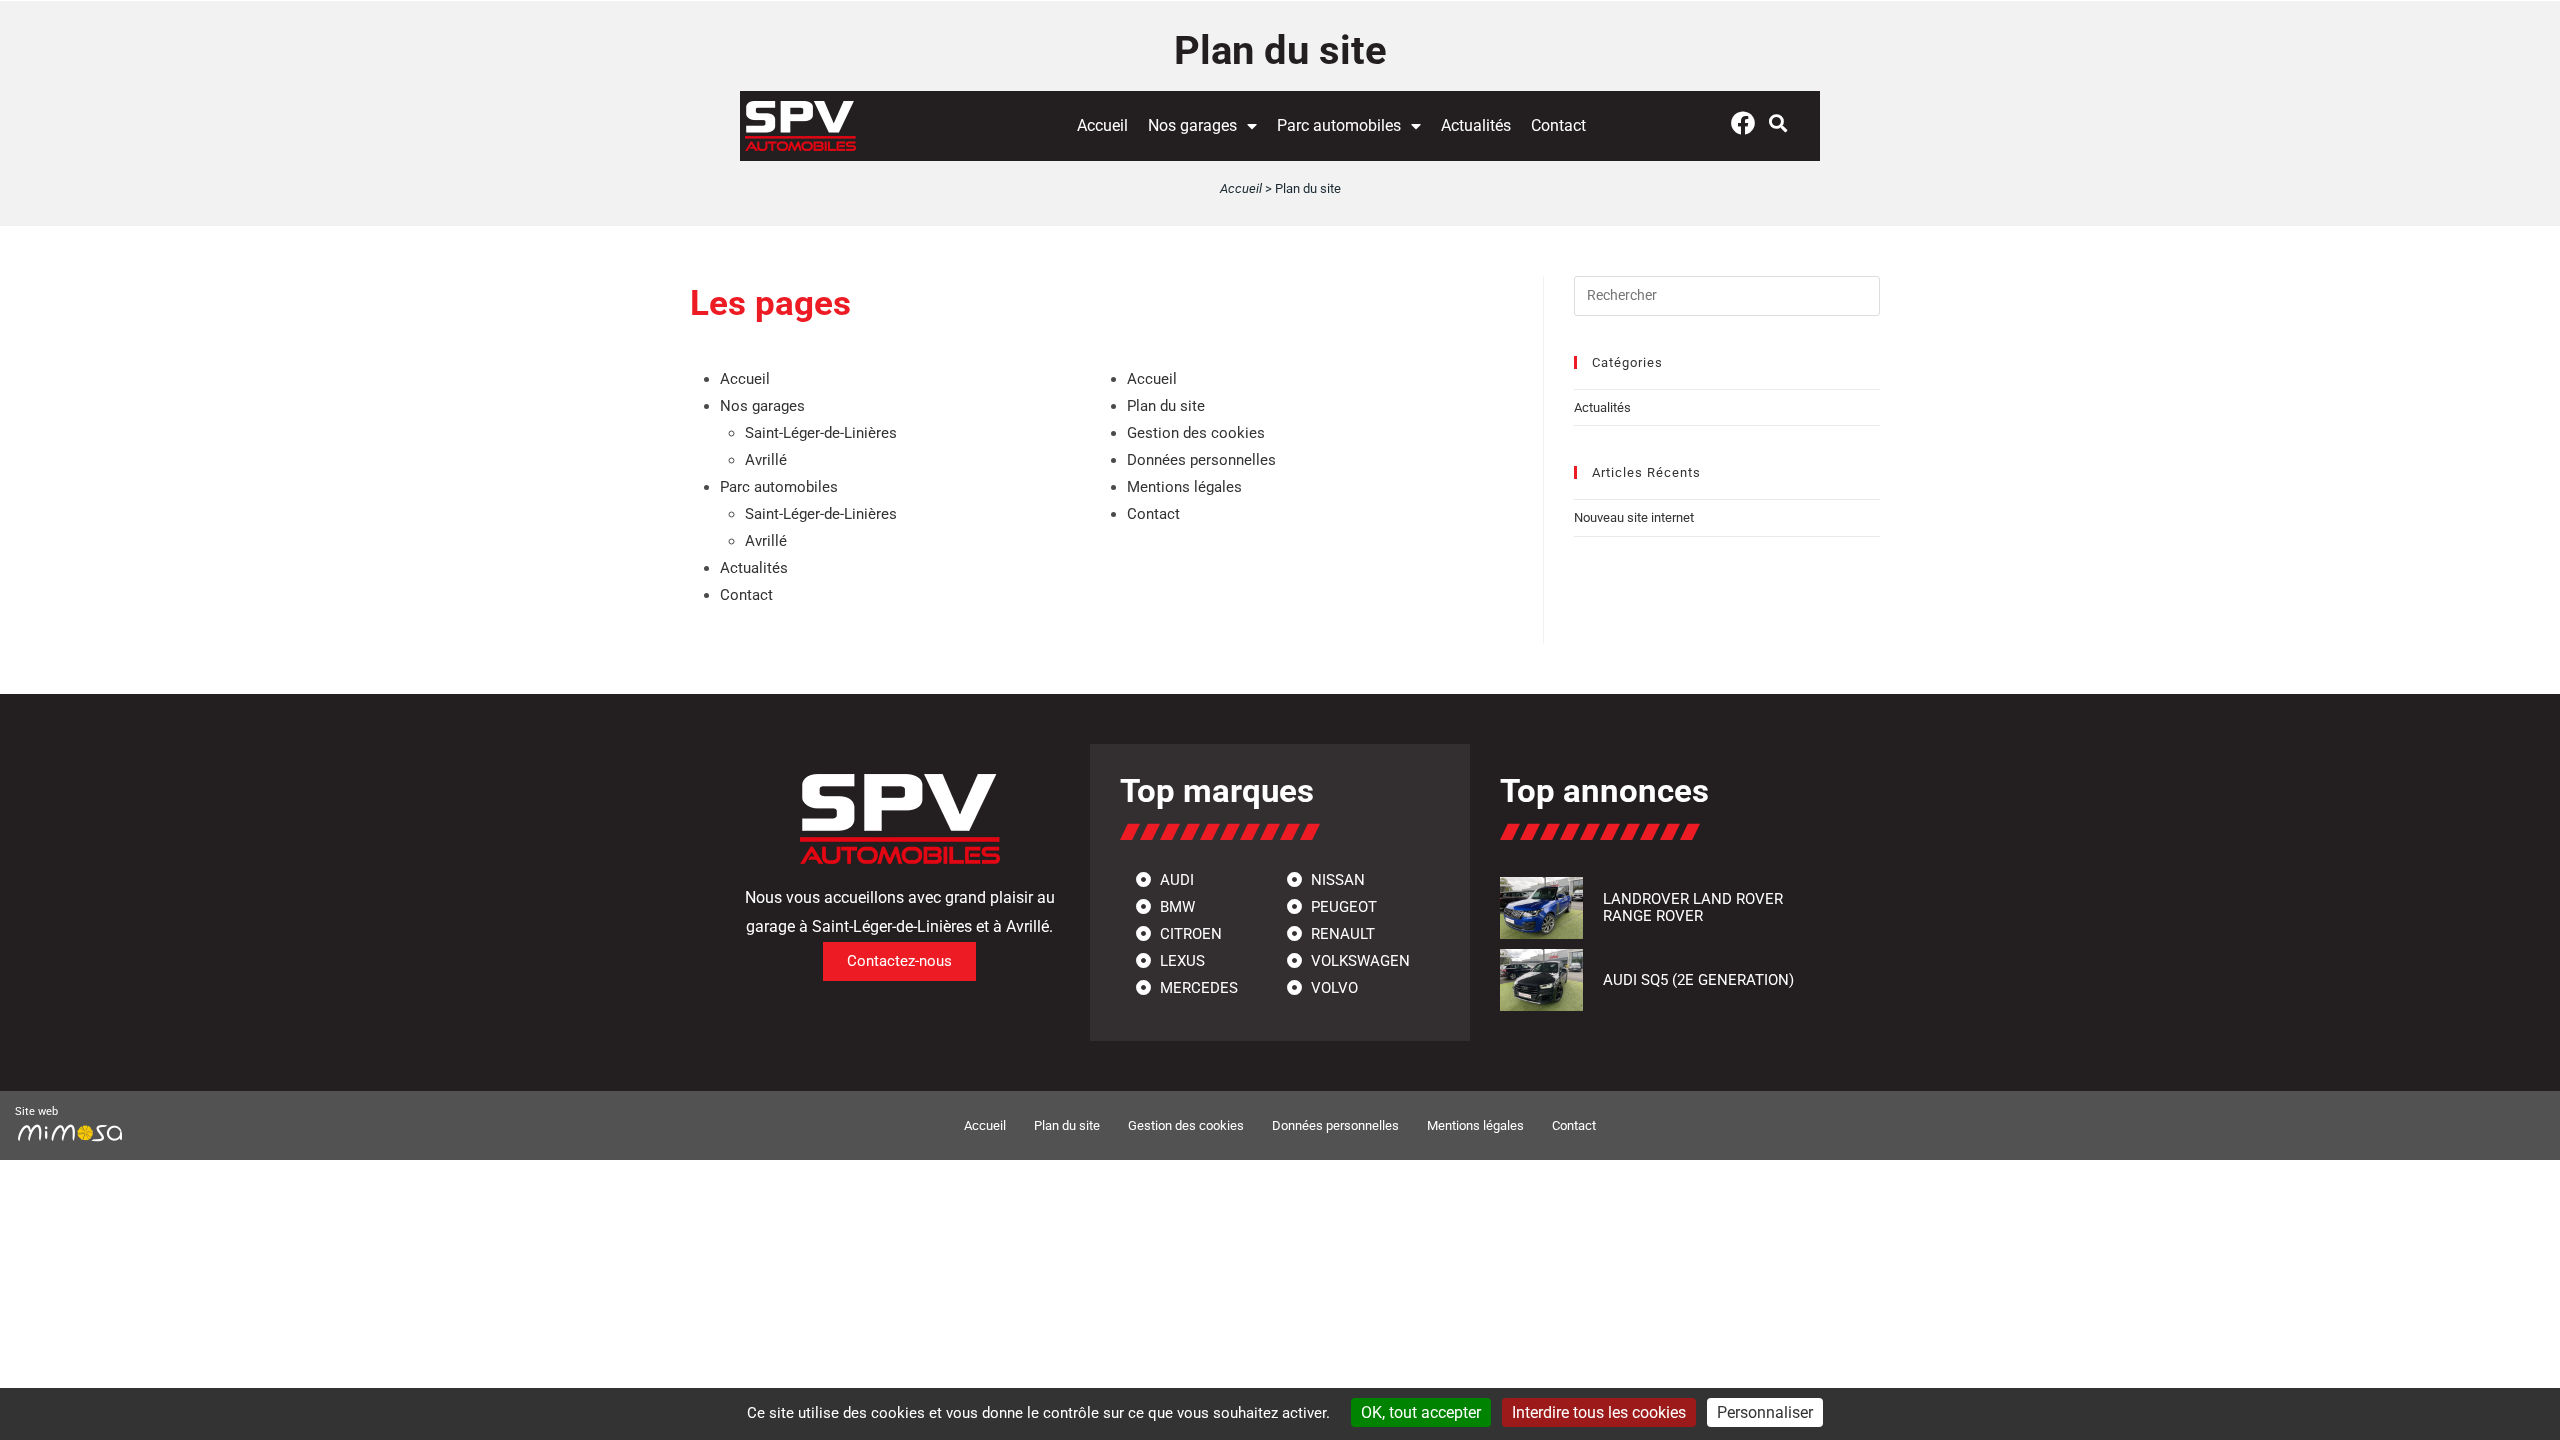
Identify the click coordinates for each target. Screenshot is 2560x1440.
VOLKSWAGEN (1358, 961)
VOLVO (1332, 988)
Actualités (1476, 125)
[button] (1778, 122)
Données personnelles (1201, 460)
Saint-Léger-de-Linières (821, 433)
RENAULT (1341, 934)
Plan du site (1166, 406)
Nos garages (1192, 125)
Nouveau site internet (1634, 517)
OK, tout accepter (1421, 1412)
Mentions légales (1184, 487)
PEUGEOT (1342, 907)
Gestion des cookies (1196, 433)
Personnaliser (1765, 1412)
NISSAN (1336, 880)
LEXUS (1180, 961)
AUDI (1175, 880)
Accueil (1102, 125)
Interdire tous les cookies (1599, 1412)
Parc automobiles (1339, 125)
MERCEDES (1197, 988)
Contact (1558, 125)
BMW (1175, 907)
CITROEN (1189, 934)
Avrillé (766, 460)
